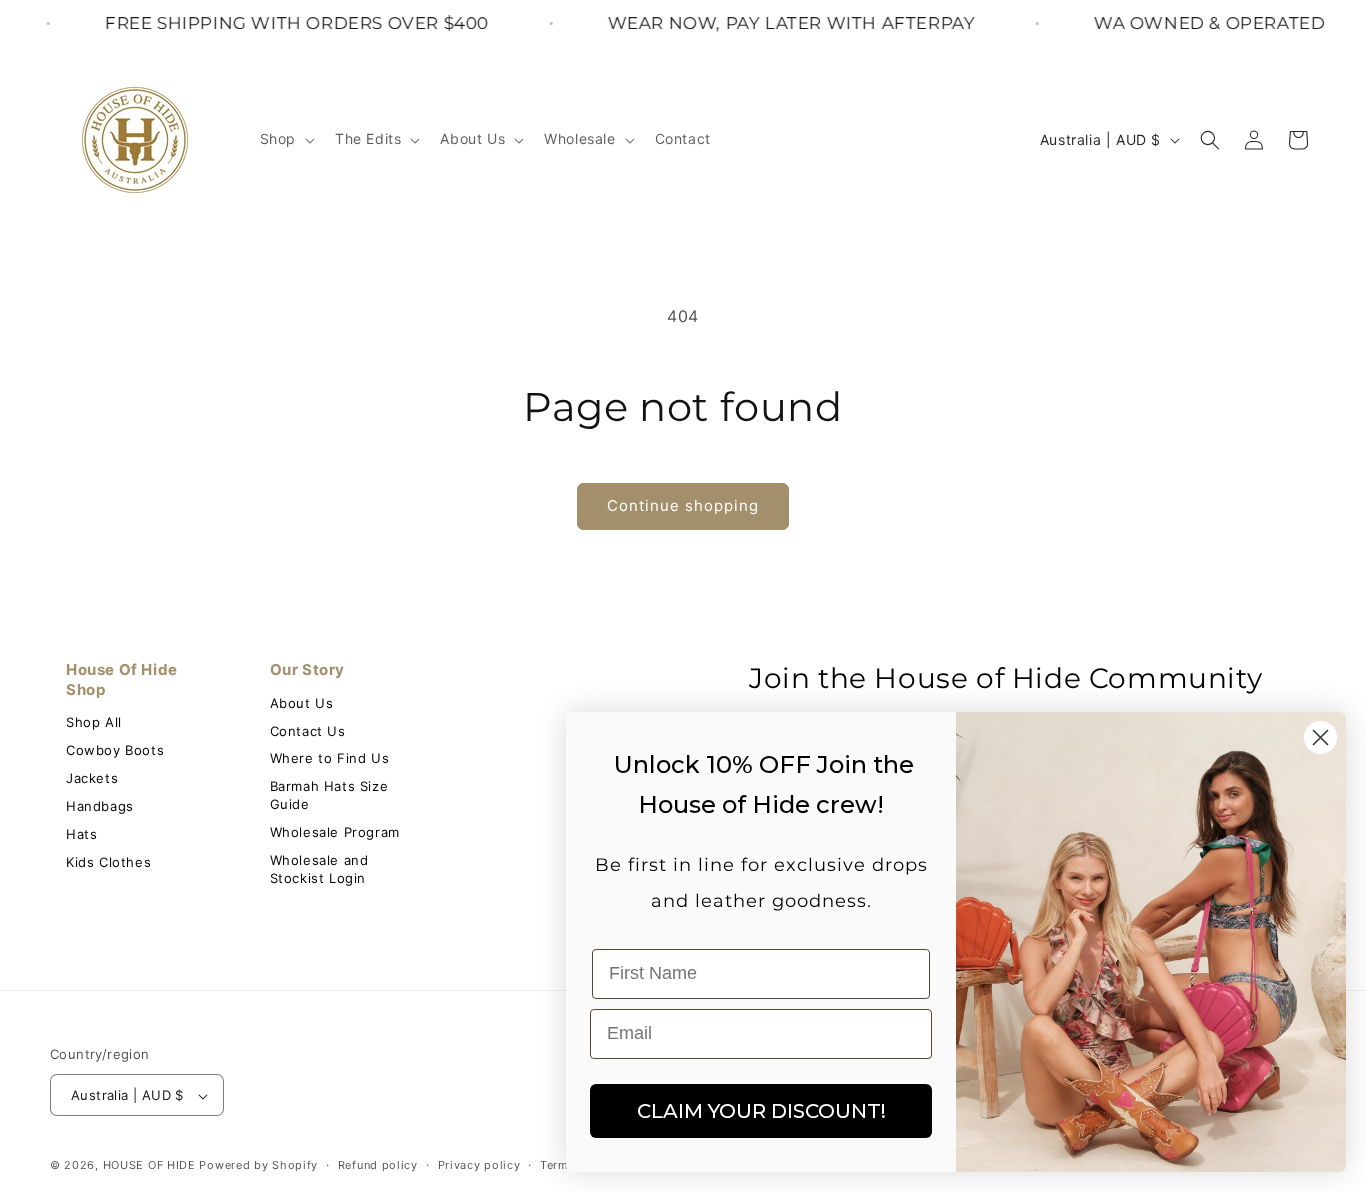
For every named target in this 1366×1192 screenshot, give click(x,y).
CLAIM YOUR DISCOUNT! (761, 1111)
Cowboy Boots (115, 750)
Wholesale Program (335, 832)
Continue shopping (683, 505)
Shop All (94, 722)
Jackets (92, 778)
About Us (302, 703)
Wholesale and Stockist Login (319, 869)
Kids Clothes (108, 862)
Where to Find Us (330, 758)
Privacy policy (479, 1165)
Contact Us (308, 731)
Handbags (100, 806)
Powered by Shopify (258, 1166)
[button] (285, 139)
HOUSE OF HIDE (149, 1166)
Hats (81, 834)
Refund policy (378, 1165)
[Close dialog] (1320, 737)
